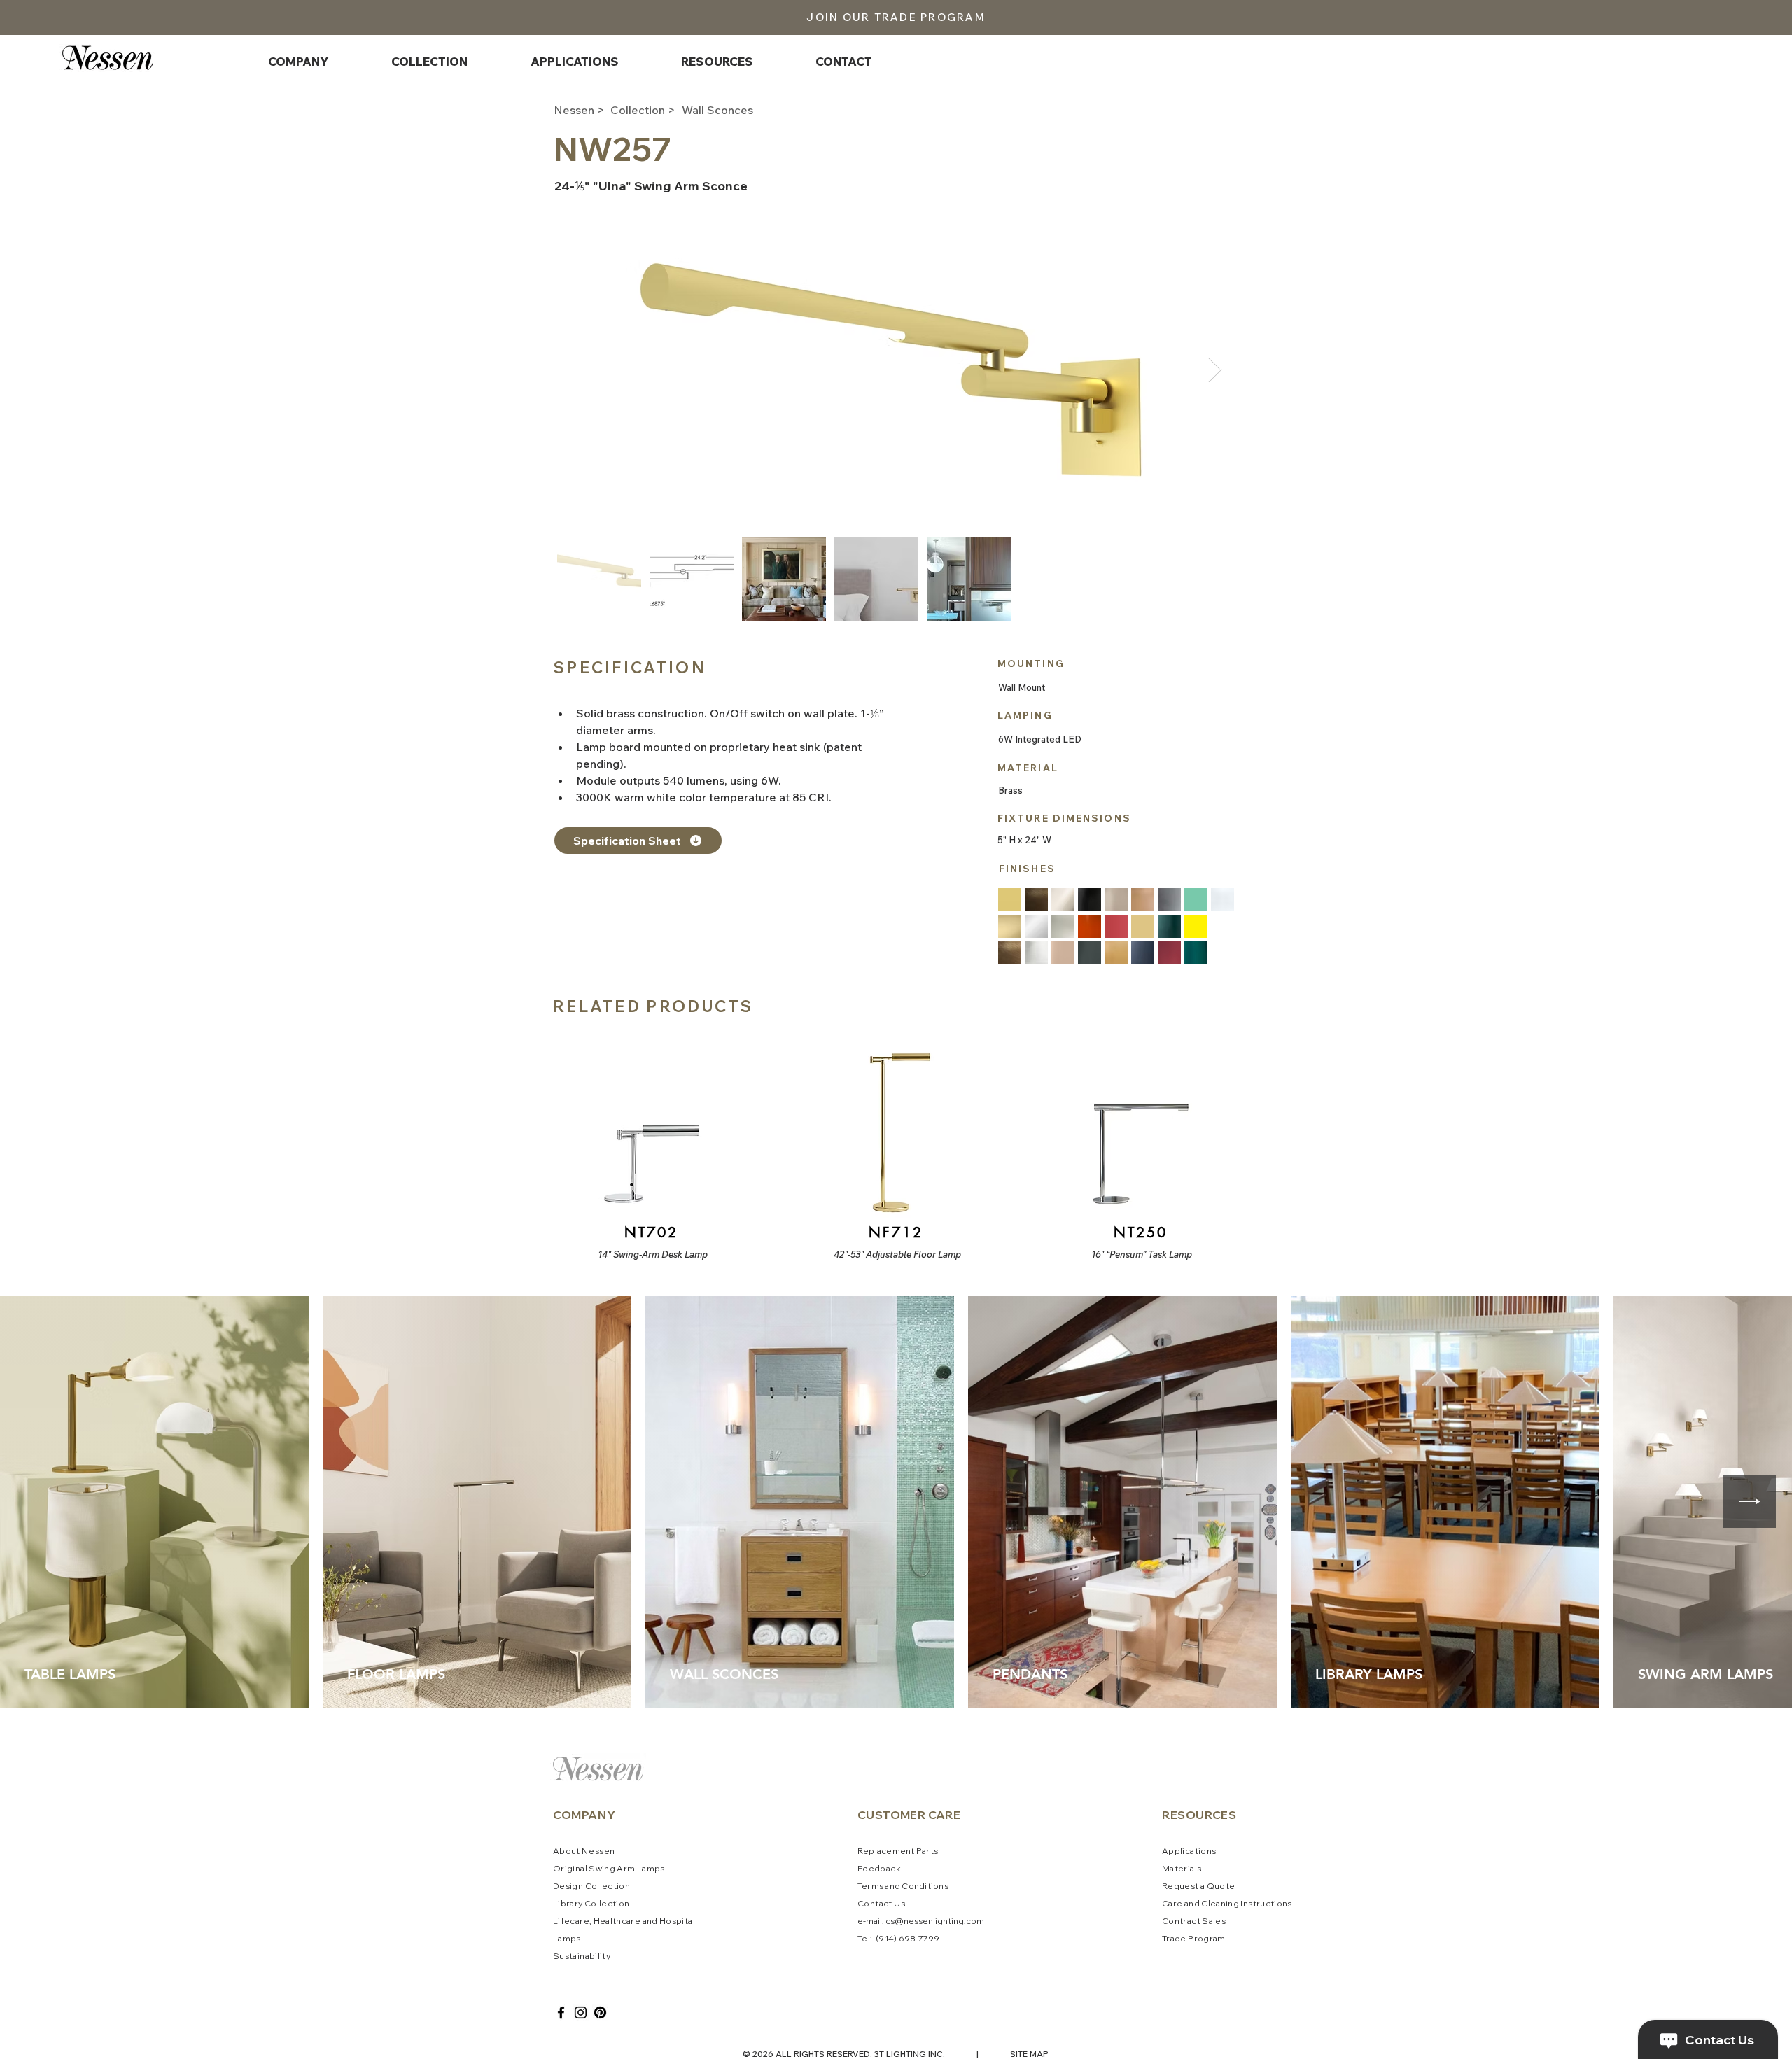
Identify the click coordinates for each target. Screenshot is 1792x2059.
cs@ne (900, 1921)
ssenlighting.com (949, 1921)
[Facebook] (561, 2012)
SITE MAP (1029, 2054)
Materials (1182, 1868)
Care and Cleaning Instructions (1227, 1903)
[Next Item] (1215, 370)
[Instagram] (581, 2012)
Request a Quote (1198, 1886)
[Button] (650, 1146)
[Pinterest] (600, 2012)
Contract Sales (1194, 1921)
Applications (1189, 1851)
